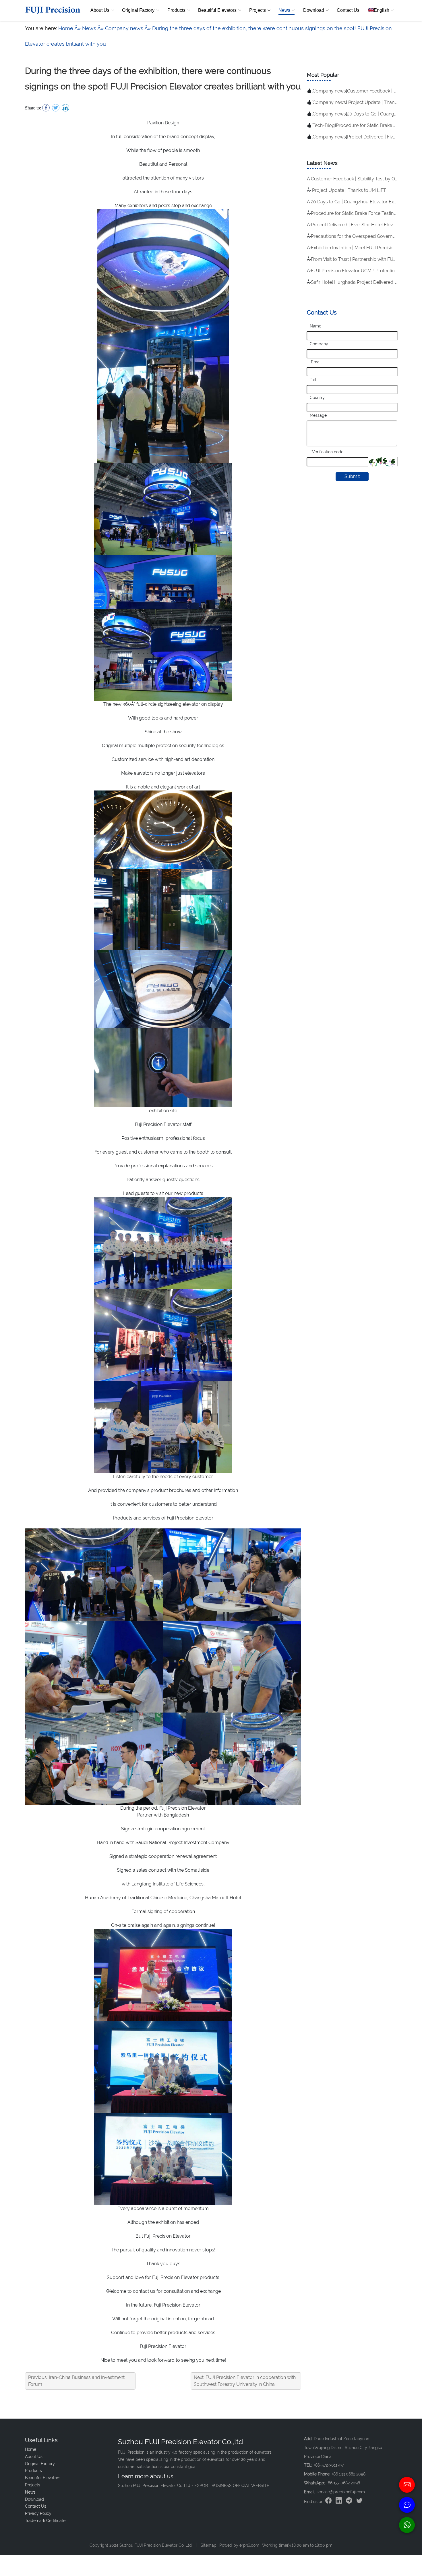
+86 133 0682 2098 (343, 2483)
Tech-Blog (324, 125)
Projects (258, 10)
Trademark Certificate (45, 2521)
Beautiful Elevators (217, 10)
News (284, 10)
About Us (100, 10)
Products (176, 10)
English (382, 10)
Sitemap (209, 2545)
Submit (352, 476)
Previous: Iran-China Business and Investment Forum (76, 2381)
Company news (329, 91)
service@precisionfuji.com (341, 2492)
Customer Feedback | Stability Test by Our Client (362, 179)
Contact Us (348, 10)
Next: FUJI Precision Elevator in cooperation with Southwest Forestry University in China (245, 2381)
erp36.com (249, 2545)
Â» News (85, 28)
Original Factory (138, 10)
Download (314, 10)
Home (66, 28)
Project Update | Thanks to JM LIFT (349, 190)
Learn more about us (146, 2476)
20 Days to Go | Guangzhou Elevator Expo (355, 202)
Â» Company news (120, 28)
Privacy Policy (38, 2513)
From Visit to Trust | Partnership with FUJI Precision (364, 259)
